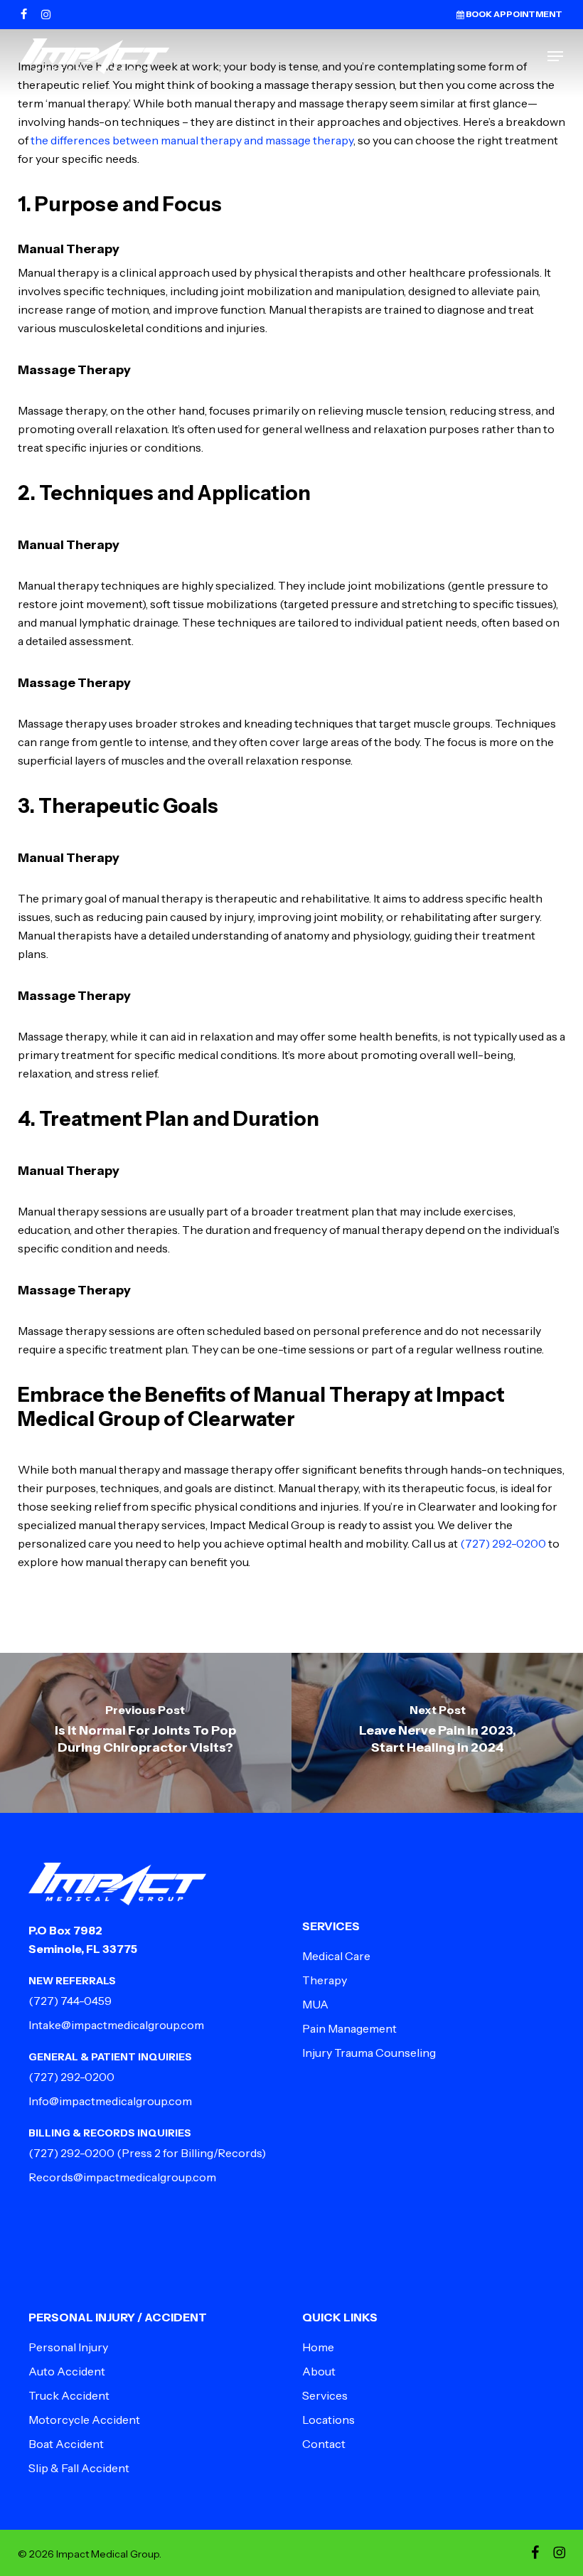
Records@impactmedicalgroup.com (122, 2177)
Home (318, 2347)
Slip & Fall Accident (79, 2468)
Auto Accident (67, 2371)
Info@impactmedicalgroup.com (110, 2101)
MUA (315, 2004)
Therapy (325, 1980)
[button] (555, 56)
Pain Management (349, 2028)
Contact (324, 2444)
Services (325, 2395)
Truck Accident (69, 2395)
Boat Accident (66, 2444)
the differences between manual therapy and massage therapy (192, 140)
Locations (328, 2420)
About (319, 2371)
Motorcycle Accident (84, 2420)
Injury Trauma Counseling (369, 2053)
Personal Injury (68, 2347)
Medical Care (336, 1956)
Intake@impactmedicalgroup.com (116, 2025)
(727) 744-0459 (70, 2001)
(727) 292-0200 (503, 1543)
